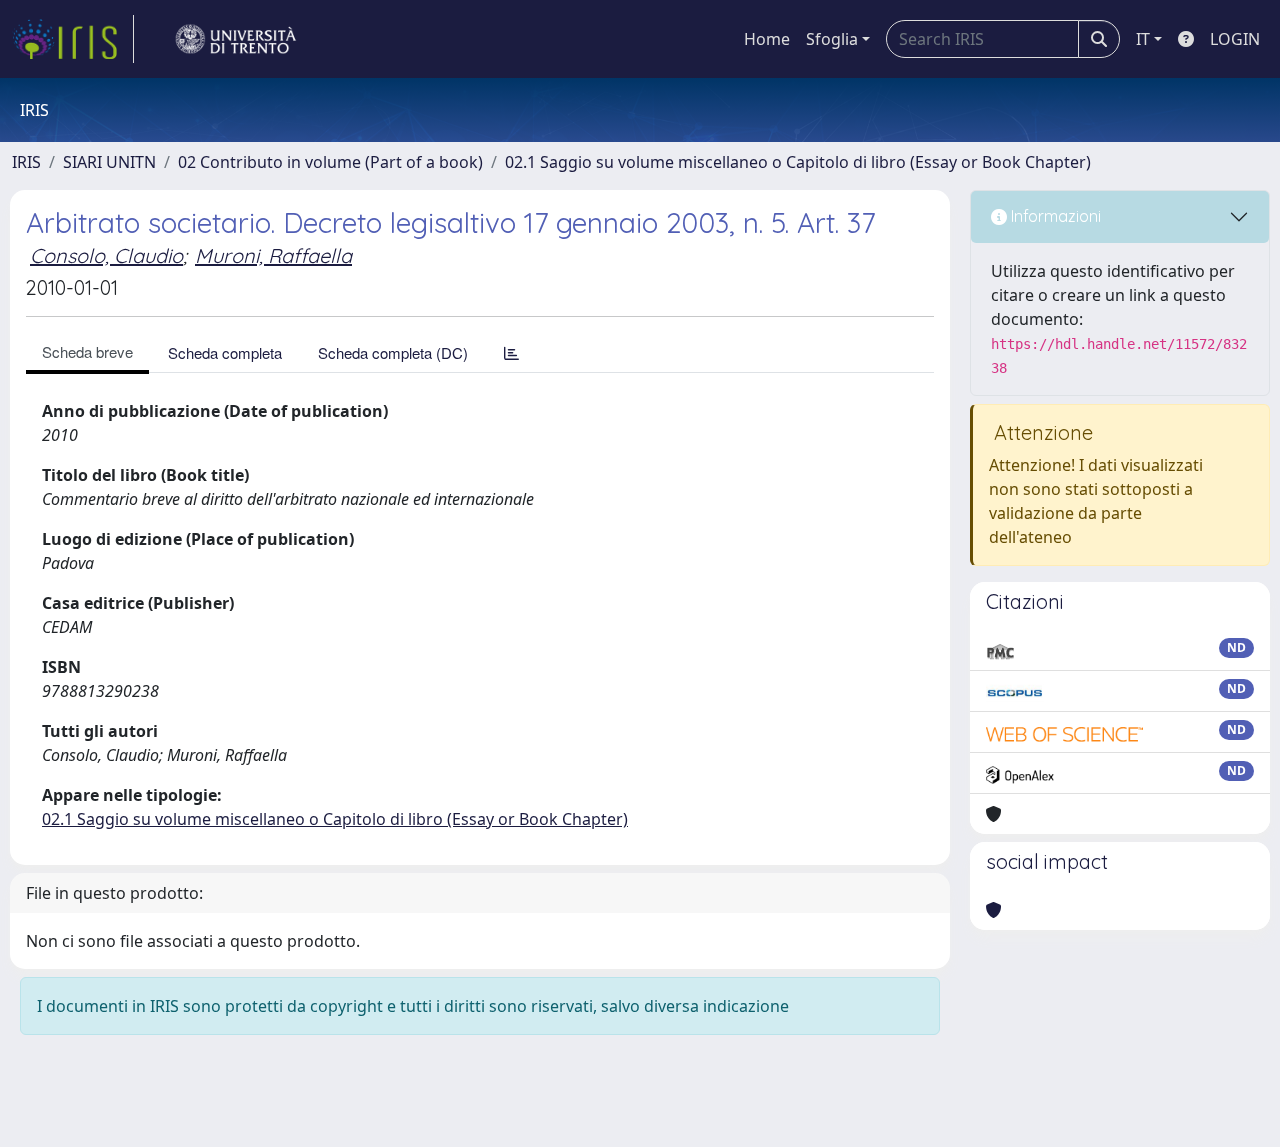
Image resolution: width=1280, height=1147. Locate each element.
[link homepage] (73, 39)
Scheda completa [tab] (225, 352)
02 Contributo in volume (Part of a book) (330, 162)
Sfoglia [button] (832, 39)
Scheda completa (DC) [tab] (393, 352)
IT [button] (1143, 39)
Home (767, 39)
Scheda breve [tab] (87, 351)
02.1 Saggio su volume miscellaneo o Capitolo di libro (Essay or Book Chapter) (798, 162)
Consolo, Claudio (106, 255)
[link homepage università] (236, 39)
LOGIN (1235, 39)
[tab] (511, 352)
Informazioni (1054, 216)
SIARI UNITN (109, 162)
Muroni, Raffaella (273, 255)
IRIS (26, 162)
